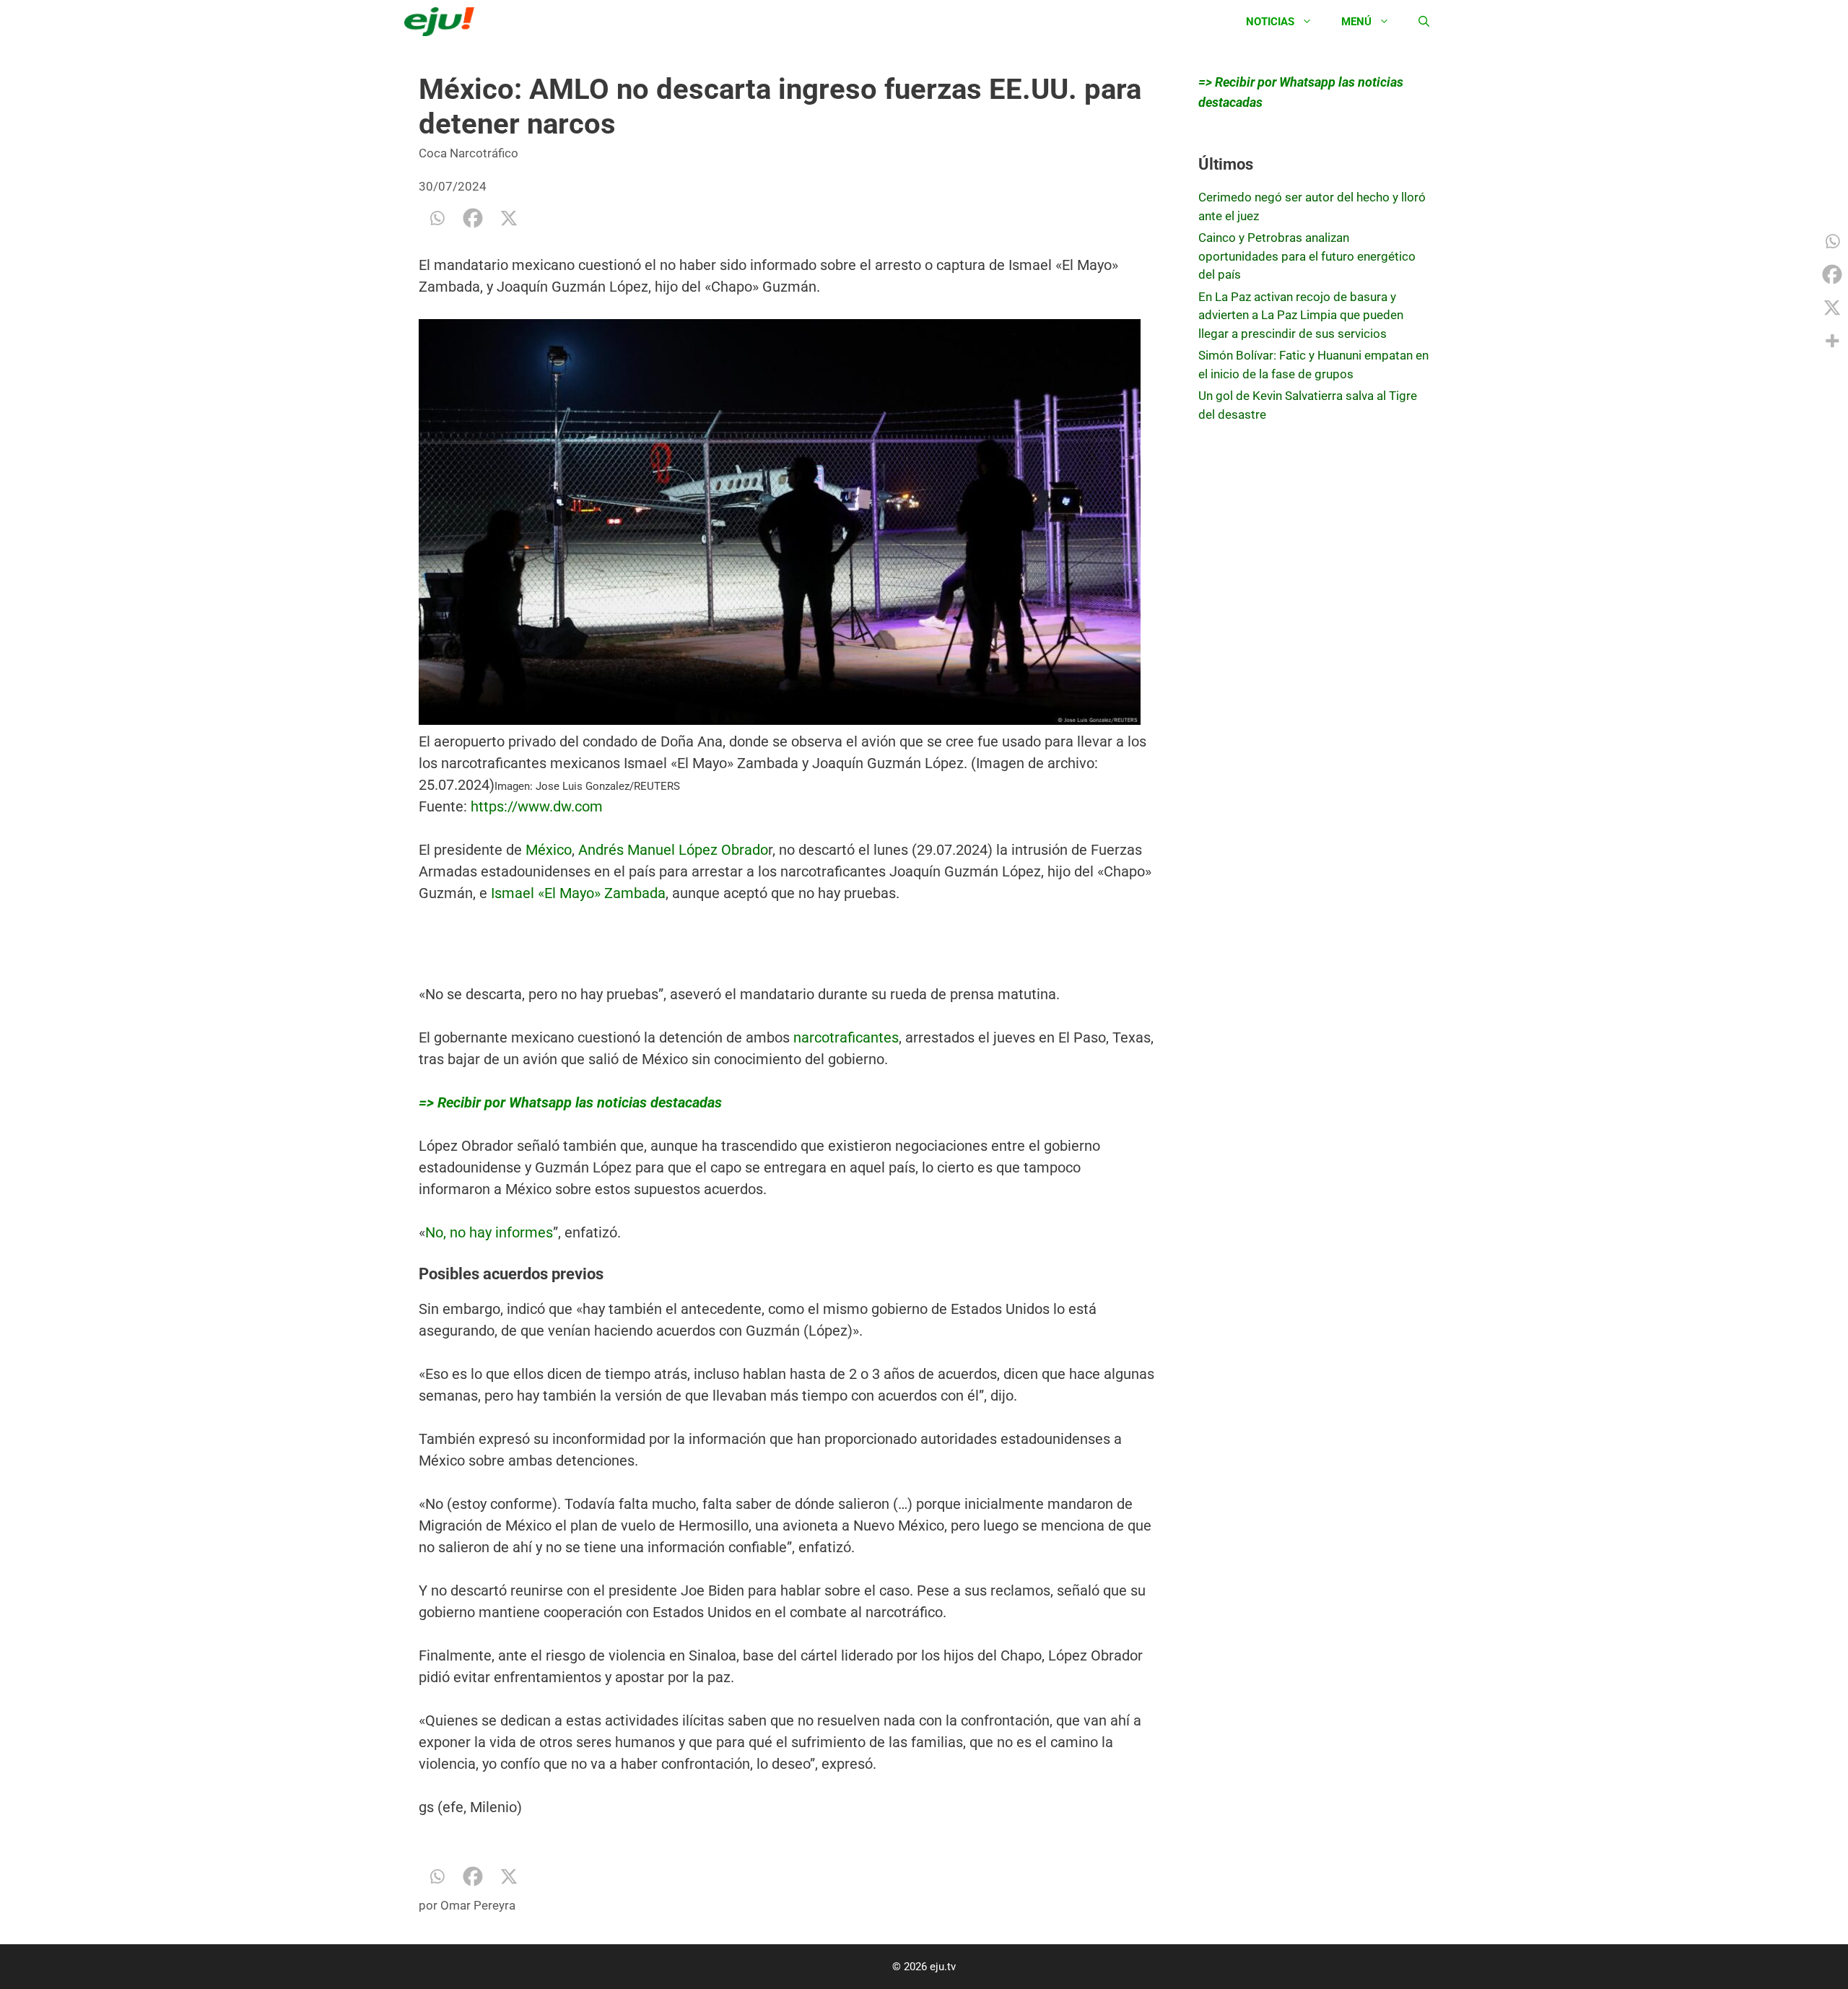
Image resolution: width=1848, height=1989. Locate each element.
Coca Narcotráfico (468, 153)
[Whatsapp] (437, 218)
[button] (787, 525)
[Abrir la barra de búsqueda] (1424, 22)
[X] (509, 218)
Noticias (1270, 22)
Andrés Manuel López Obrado (673, 850)
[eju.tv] (443, 22)
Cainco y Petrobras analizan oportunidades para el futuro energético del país (1307, 256)
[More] (1832, 341)
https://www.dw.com (535, 806)
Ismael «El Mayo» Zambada (578, 893)
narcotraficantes (846, 1037)
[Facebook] (473, 218)
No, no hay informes (489, 1232)
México (549, 850)
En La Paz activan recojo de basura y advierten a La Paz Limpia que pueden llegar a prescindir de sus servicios (1301, 315)
